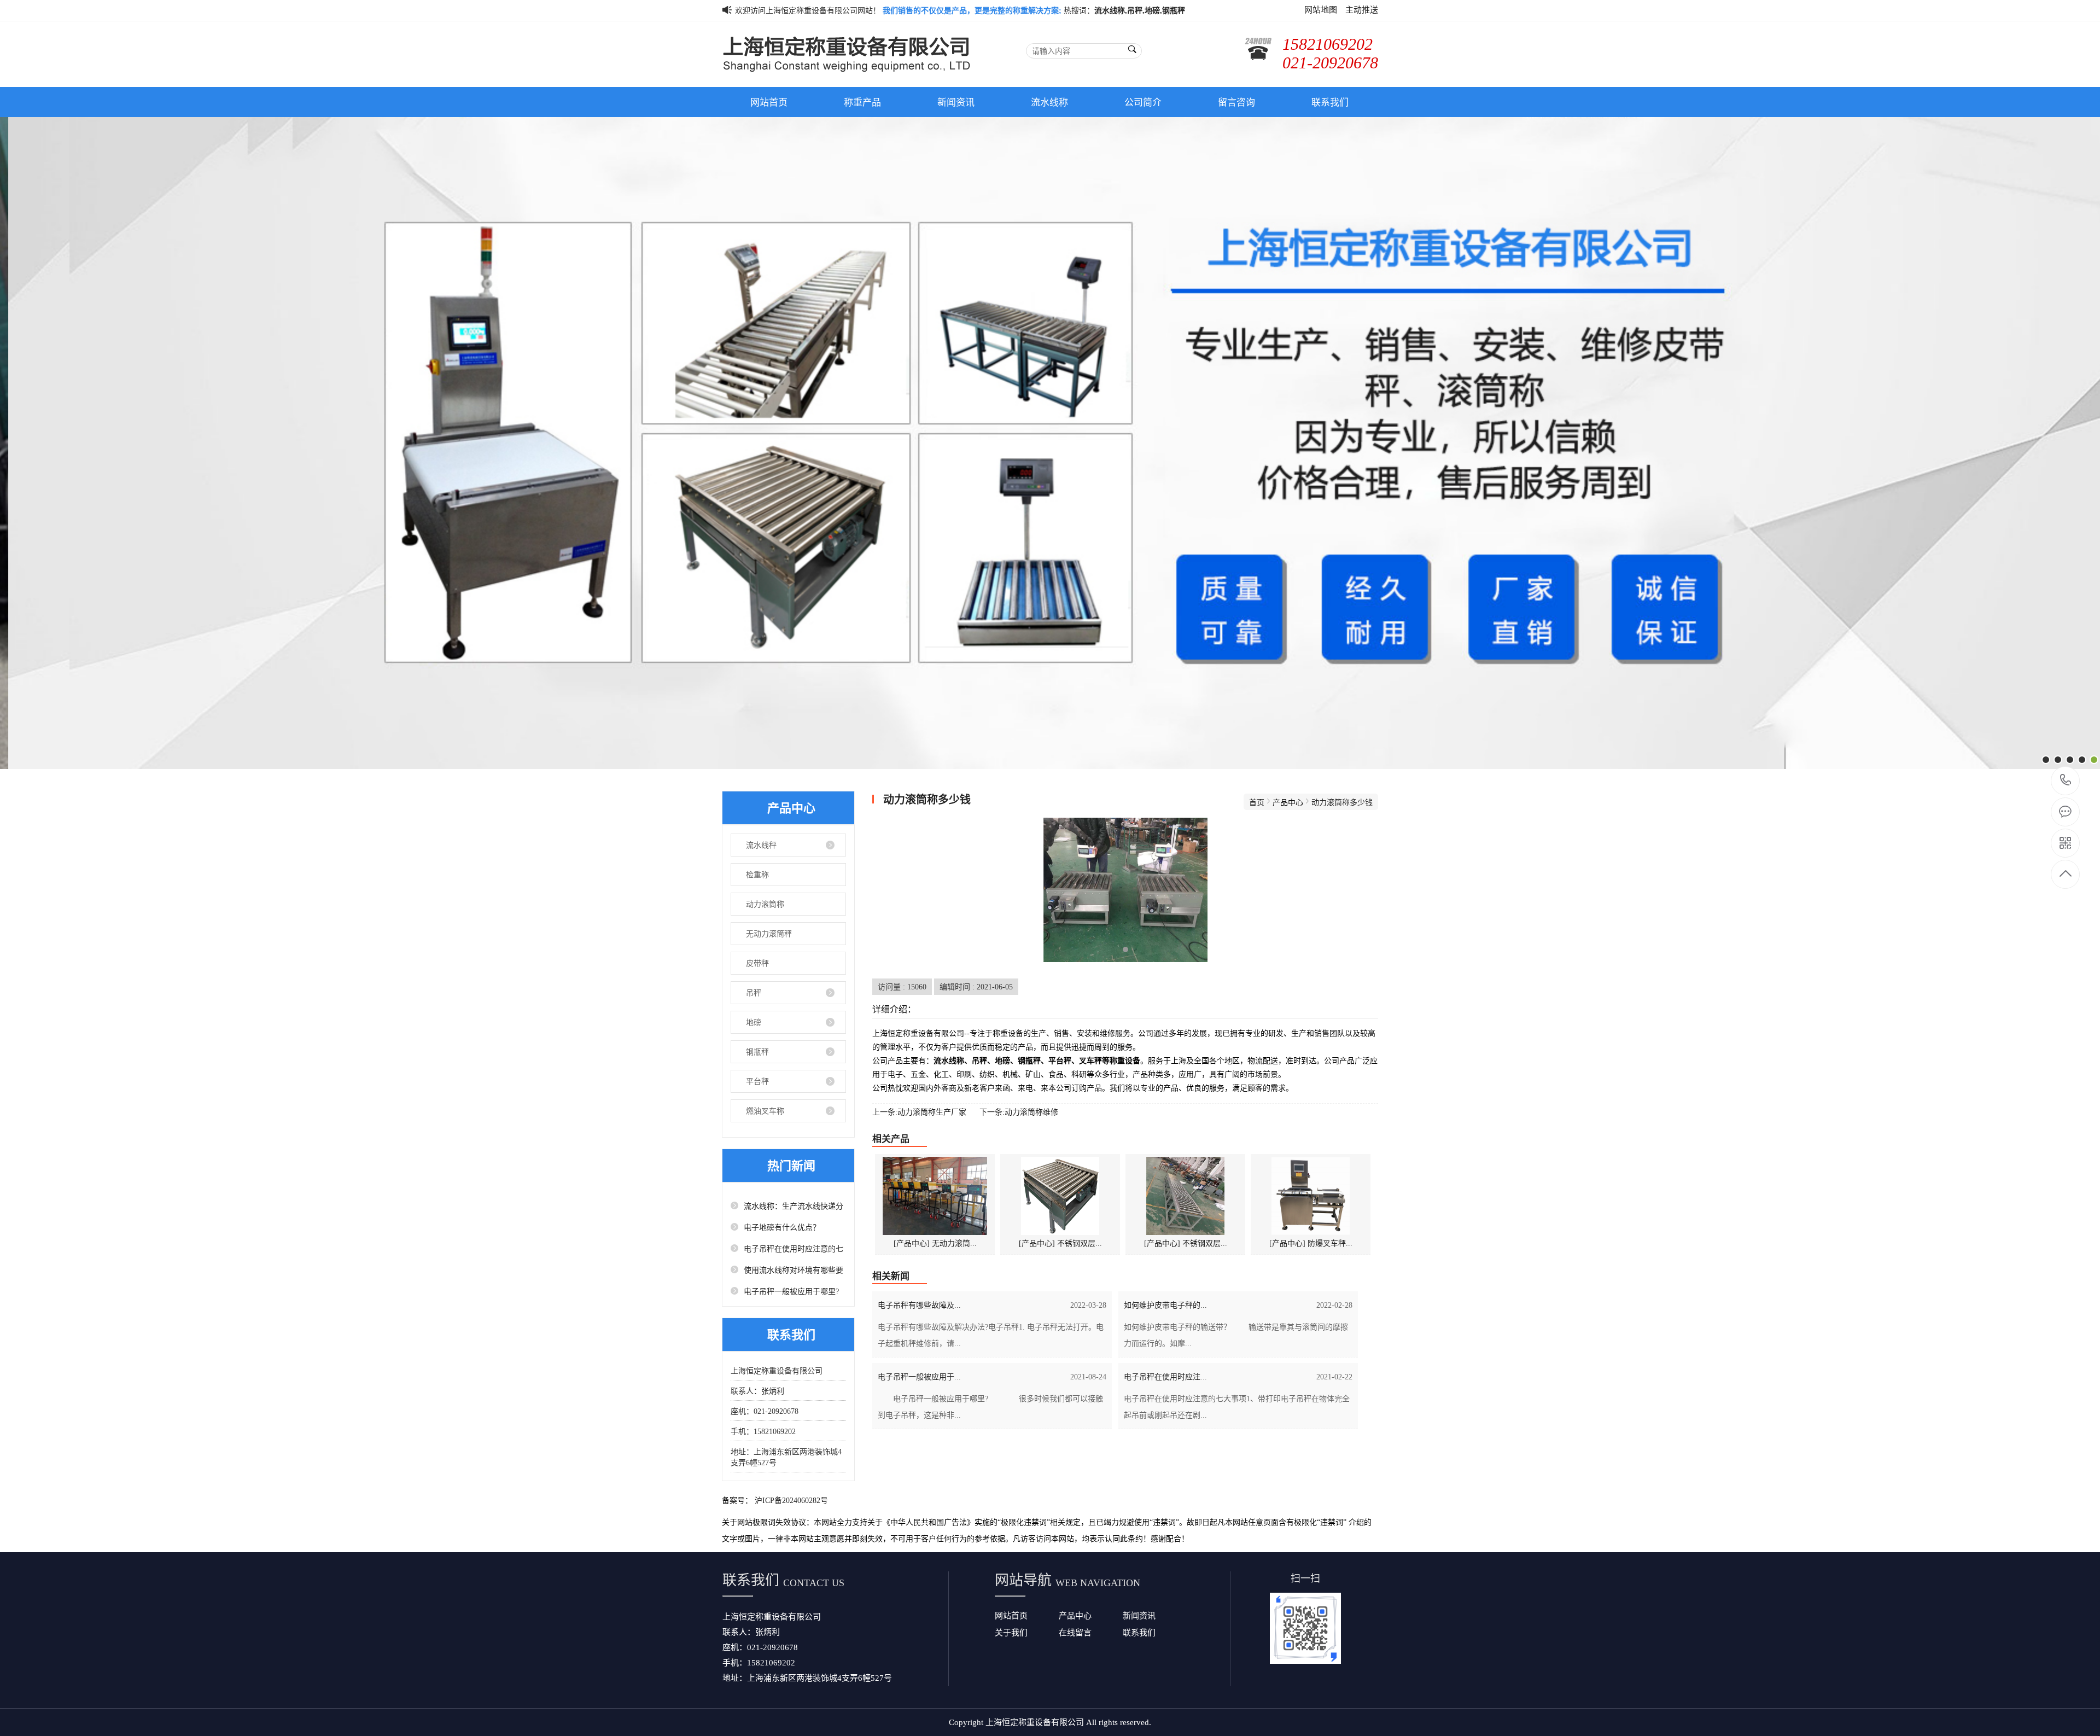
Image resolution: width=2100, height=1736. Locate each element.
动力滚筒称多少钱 (1342, 802)
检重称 (757, 875)
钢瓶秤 (757, 1052)
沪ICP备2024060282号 (791, 1500)
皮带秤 (757, 963)
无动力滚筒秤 (769, 934)
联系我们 (1330, 102)
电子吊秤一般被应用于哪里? (791, 1291)
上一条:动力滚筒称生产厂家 (919, 1112)
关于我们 (1011, 1632)
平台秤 (757, 1081)
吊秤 (754, 993)
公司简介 (1143, 102)
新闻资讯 (956, 102)
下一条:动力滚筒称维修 (1019, 1112)
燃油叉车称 (765, 1111)
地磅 (754, 1022)
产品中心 (1075, 1615)
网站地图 (1321, 10)
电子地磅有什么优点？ (782, 1227)
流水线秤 (761, 845)
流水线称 (1049, 102)
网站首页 (769, 102)
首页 (1257, 802)
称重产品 (862, 102)
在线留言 (1075, 1632)
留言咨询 (1236, 102)
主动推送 (1362, 10)
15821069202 (2066, 781)
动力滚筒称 (765, 904)
